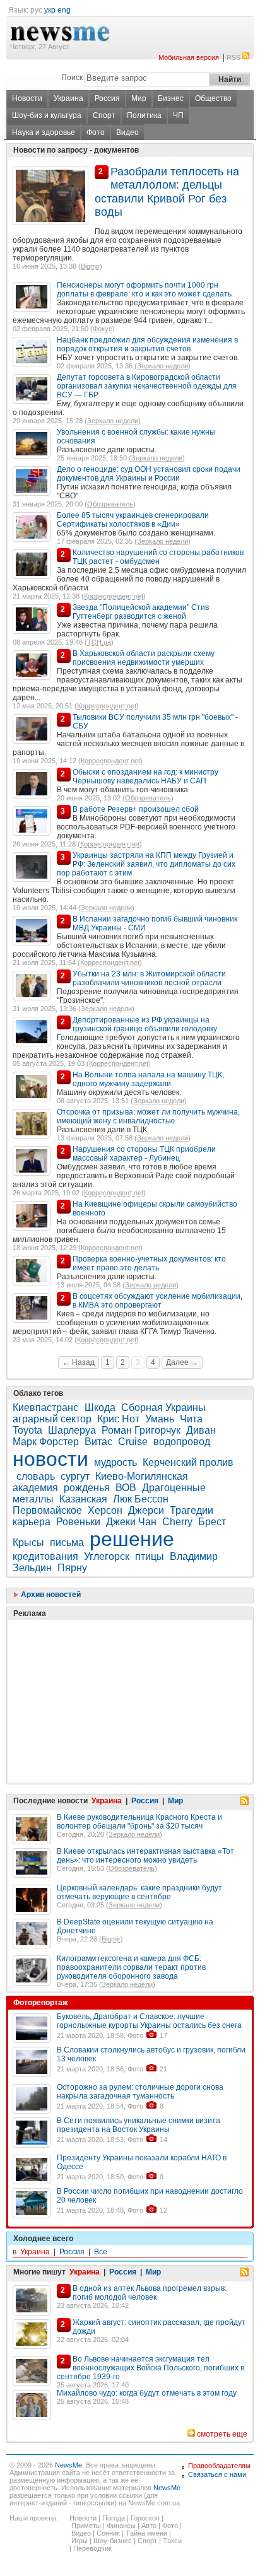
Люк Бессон (141, 1499)
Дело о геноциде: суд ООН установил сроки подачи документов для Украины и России (149, 474)
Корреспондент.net (114, 596)
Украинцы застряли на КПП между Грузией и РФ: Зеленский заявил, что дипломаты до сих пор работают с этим (146, 864)
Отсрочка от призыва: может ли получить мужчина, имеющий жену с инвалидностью (148, 1116)
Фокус (103, 329)
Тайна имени (146, 2533)
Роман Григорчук (141, 1430)
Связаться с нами (217, 2474)
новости (50, 1459)
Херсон (105, 1510)
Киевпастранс (47, 1408)
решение (132, 1539)
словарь (36, 1476)
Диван (201, 1430)
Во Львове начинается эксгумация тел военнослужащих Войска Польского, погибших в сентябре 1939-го (151, 2368)
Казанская (83, 1499)
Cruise (133, 1442)
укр (50, 10)
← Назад (79, 1362)
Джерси (146, 1510)
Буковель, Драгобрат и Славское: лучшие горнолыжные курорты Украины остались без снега (149, 2021)
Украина (68, 98)
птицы (150, 1556)
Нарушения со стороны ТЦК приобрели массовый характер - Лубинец (144, 1154)
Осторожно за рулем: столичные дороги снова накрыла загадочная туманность (140, 2092)
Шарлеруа (72, 1430)
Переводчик (92, 2548)
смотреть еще (222, 2434)
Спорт (104, 115)
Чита (191, 1419)
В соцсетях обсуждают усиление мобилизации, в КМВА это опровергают (157, 1301)
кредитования (45, 1556)
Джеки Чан (131, 1522)
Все (101, 2252)
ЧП (178, 115)
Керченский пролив (188, 1462)
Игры (80, 2541)
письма (67, 1543)
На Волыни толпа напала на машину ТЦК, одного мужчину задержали (148, 1079)
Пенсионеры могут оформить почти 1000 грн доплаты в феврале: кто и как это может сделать (144, 290)
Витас (98, 1442)
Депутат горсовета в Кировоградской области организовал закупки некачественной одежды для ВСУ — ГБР (147, 386)
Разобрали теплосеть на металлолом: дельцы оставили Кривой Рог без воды (167, 192)
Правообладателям (219, 2466)
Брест (212, 1522)
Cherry (177, 1522)
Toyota (27, 1430)
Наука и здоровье (44, 132)
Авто (149, 2526)
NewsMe (68, 2465)
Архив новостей (50, 1595)
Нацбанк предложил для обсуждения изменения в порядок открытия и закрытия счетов (147, 344)
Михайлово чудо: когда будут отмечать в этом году (147, 2393)
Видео (127, 132)
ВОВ (126, 1488)
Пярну (72, 1568)
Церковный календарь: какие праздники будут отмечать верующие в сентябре (139, 1892)
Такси (172, 2541)
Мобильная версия (189, 57)
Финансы (121, 2526)
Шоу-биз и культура (47, 115)
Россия (107, 98)
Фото (96, 132)
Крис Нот (118, 1419)
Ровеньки (78, 1522)
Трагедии (192, 1510)
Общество (213, 98)
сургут (75, 1476)
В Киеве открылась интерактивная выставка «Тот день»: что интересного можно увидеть (145, 1856)
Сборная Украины (163, 1408)
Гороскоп (145, 2518)
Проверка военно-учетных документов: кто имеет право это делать (149, 1263)
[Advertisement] (107, 1670)
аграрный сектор (52, 1419)
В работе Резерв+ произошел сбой (136, 809)
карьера (32, 1522)
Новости (27, 98)
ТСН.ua (99, 642)
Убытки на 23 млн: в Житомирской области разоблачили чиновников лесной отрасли (149, 978)
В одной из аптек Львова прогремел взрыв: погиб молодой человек (150, 2293)
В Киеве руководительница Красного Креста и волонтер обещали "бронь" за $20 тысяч (139, 1822)
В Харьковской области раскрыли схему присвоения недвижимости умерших (144, 658)
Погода (114, 2518)
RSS (233, 57)
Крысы (28, 1543)
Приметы (86, 2526)
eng (64, 10)
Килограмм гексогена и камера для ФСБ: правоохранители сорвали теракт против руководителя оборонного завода (131, 1967)
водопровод (182, 1442)
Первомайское (47, 1510)
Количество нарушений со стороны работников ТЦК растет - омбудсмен (158, 557)
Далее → (182, 1362)
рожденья (87, 1488)
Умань (160, 1419)
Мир (139, 98)
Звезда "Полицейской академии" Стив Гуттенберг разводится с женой (141, 612)
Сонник (108, 2533)
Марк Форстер (46, 1442)
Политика (144, 115)
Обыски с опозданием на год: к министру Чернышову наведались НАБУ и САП (145, 776)
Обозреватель (110, 504)
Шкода (100, 1408)
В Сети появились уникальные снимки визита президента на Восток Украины (139, 2125)
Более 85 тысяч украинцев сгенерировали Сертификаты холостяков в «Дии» (133, 520)
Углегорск (107, 1556)
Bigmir (90, 266)
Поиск (72, 78)
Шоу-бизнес (113, 2541)
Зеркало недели (162, 366)
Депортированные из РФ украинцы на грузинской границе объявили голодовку (145, 1024)
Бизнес (171, 98)
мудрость (115, 1462)
